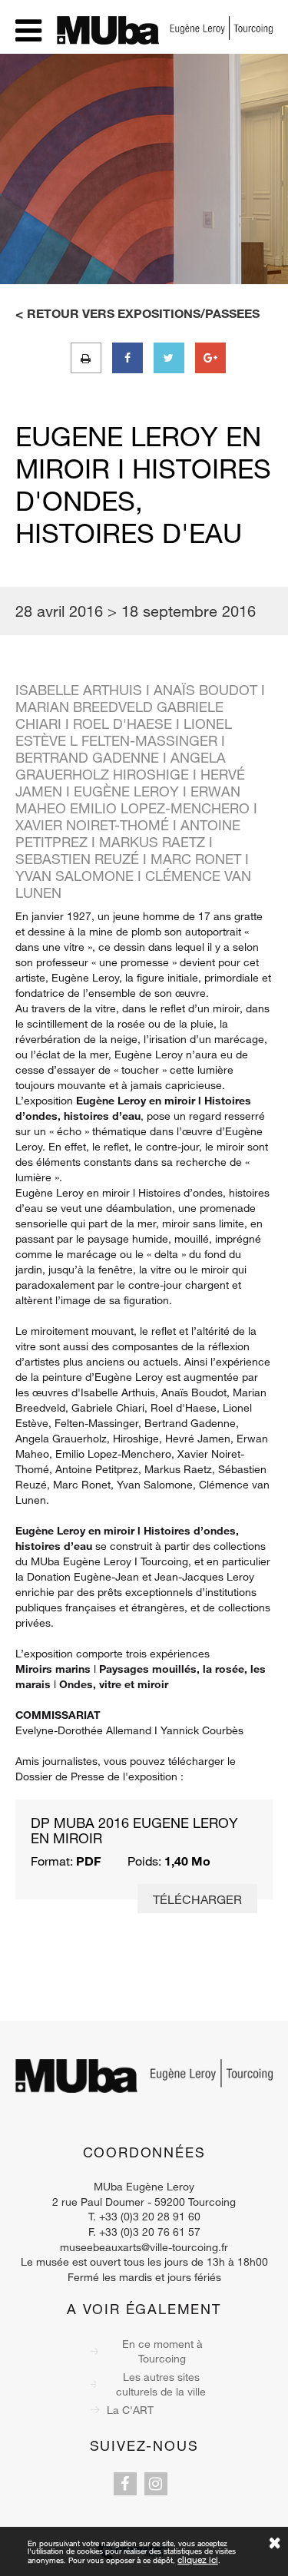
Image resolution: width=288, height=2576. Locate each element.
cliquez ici (198, 2559)
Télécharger (197, 1899)
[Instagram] (156, 2484)
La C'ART (130, 2410)
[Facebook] (125, 2484)
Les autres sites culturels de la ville (161, 2384)
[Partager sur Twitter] (169, 358)
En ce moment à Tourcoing (162, 2351)
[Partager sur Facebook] (127, 358)
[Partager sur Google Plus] (210, 358)
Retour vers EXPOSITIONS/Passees (143, 313)
